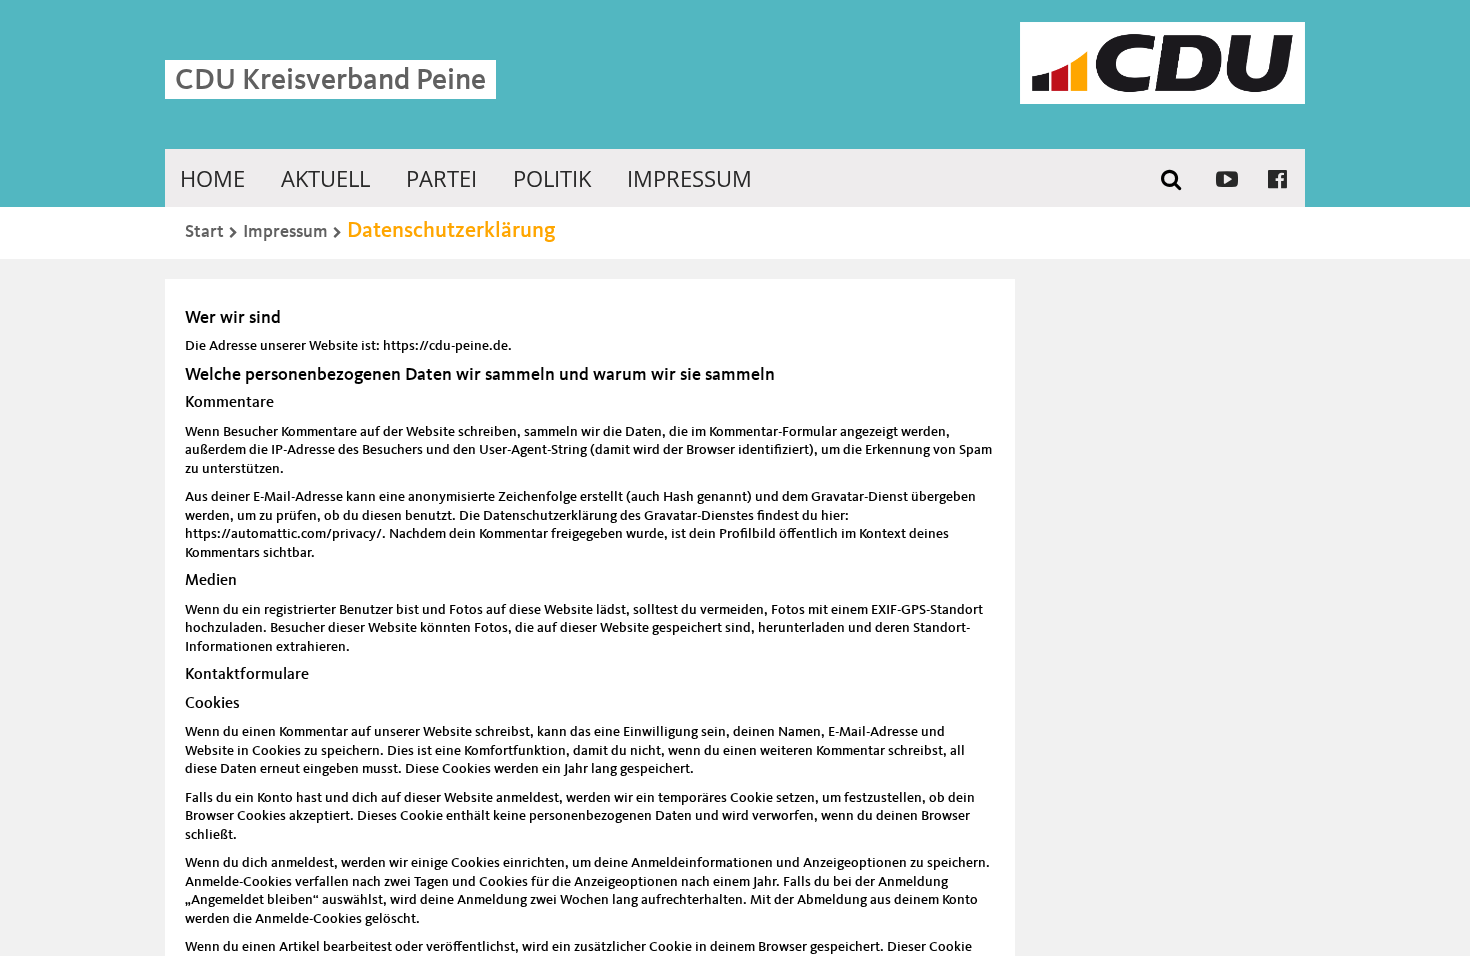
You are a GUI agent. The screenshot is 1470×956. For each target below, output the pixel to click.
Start (204, 232)
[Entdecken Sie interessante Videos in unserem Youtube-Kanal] (1227, 178)
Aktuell (325, 178)
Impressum (689, 178)
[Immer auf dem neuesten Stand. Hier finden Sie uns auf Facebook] (1277, 178)
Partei (441, 178)
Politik (552, 178)
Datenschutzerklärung (451, 231)
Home (212, 178)
